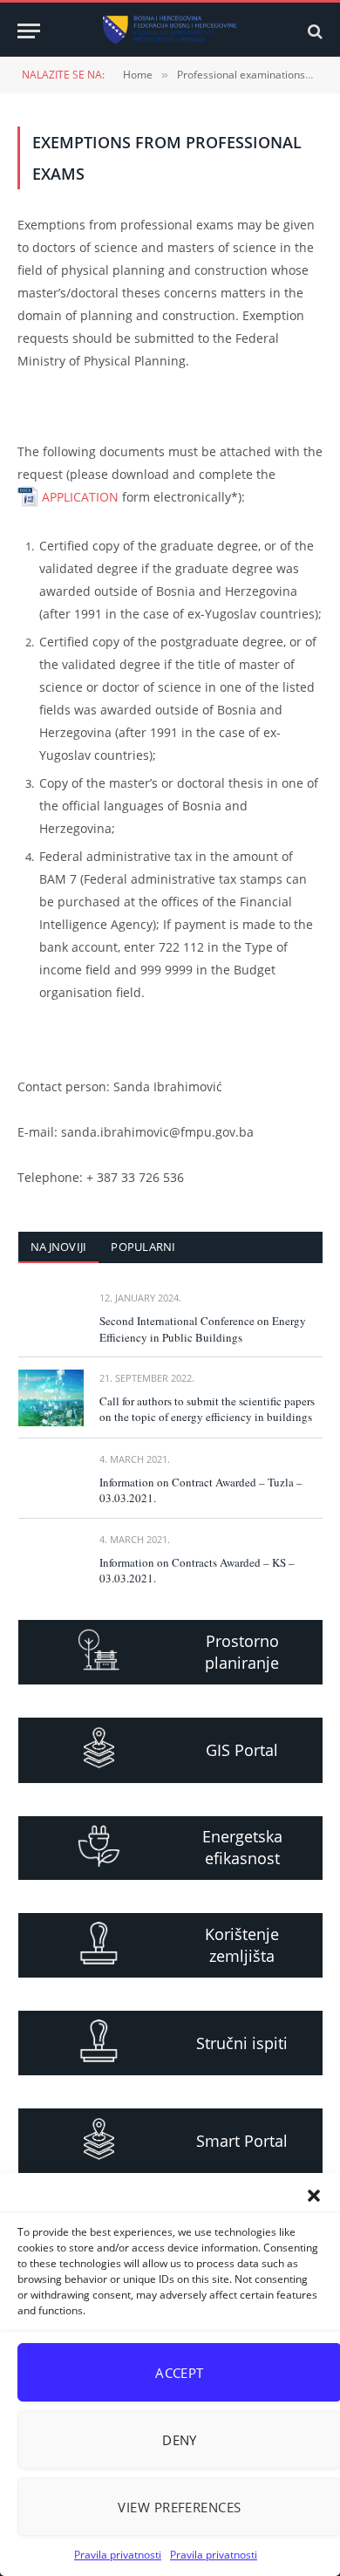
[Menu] (29, 31)
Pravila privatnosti (118, 2555)
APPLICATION (80, 497)
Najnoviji (58, 1247)
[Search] (313, 31)
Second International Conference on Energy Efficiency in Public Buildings (203, 1329)
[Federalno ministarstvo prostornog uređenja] (170, 31)
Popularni (143, 1247)
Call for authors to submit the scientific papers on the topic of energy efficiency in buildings (207, 1409)
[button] (314, 2196)
